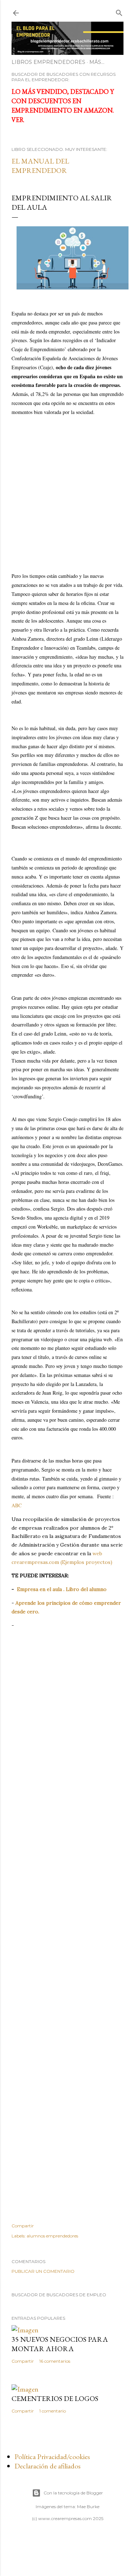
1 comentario (53, 2411)
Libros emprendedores (48, 62)
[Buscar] (119, 11)
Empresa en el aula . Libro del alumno (62, 1589)
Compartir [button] (23, 2226)
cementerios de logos (55, 2398)
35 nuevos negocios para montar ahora (60, 2344)
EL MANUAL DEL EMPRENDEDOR (40, 166)
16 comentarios (55, 2361)
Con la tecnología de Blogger (73, 2493)
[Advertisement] (67, 487)
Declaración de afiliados (48, 2466)
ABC (17, 1505)
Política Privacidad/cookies (52, 2457)
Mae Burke (88, 2507)
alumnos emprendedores (52, 2236)
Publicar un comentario (43, 2271)
